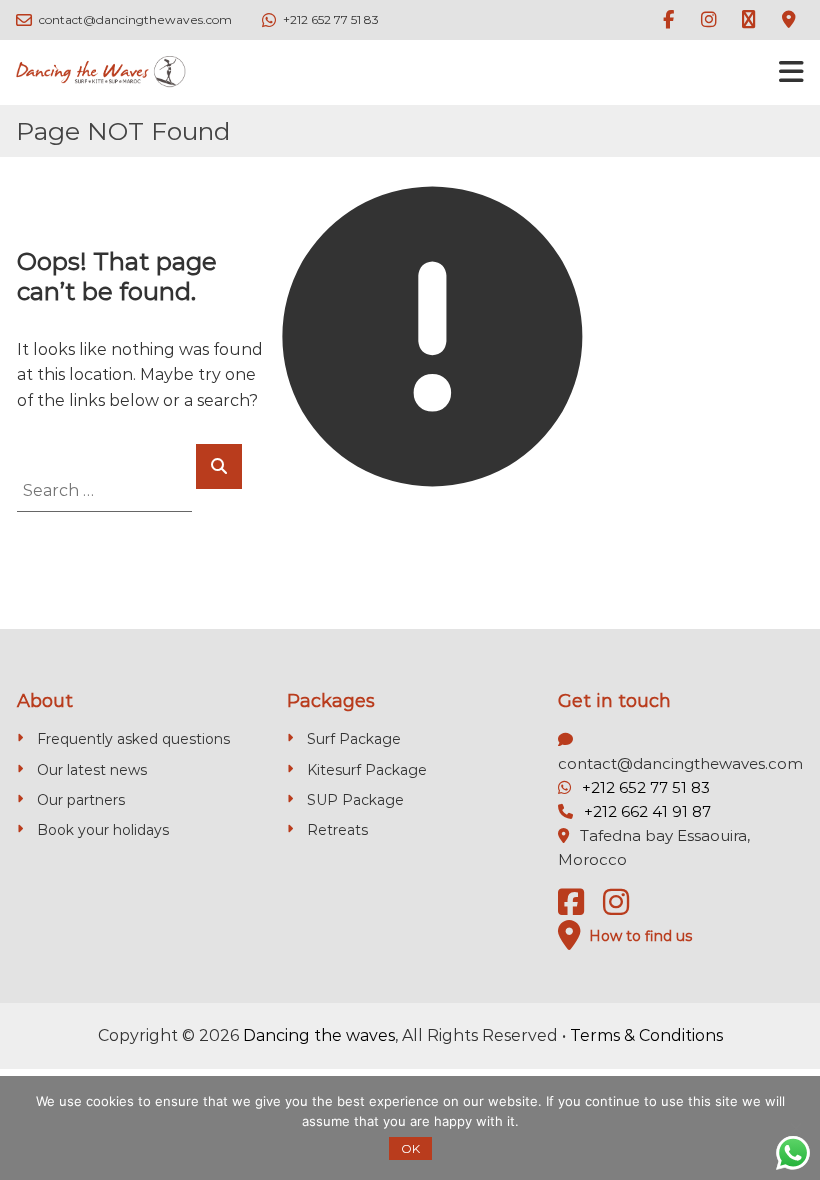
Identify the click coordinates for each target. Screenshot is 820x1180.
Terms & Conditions (646, 1035)
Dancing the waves (319, 1035)
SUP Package (355, 800)
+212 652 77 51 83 (646, 787)
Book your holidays (103, 830)
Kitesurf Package (367, 770)
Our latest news (92, 770)
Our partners (81, 800)
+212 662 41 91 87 (647, 811)
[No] (795, 1128)
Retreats (337, 830)
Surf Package (354, 739)
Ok (410, 1148)
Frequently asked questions (133, 739)
